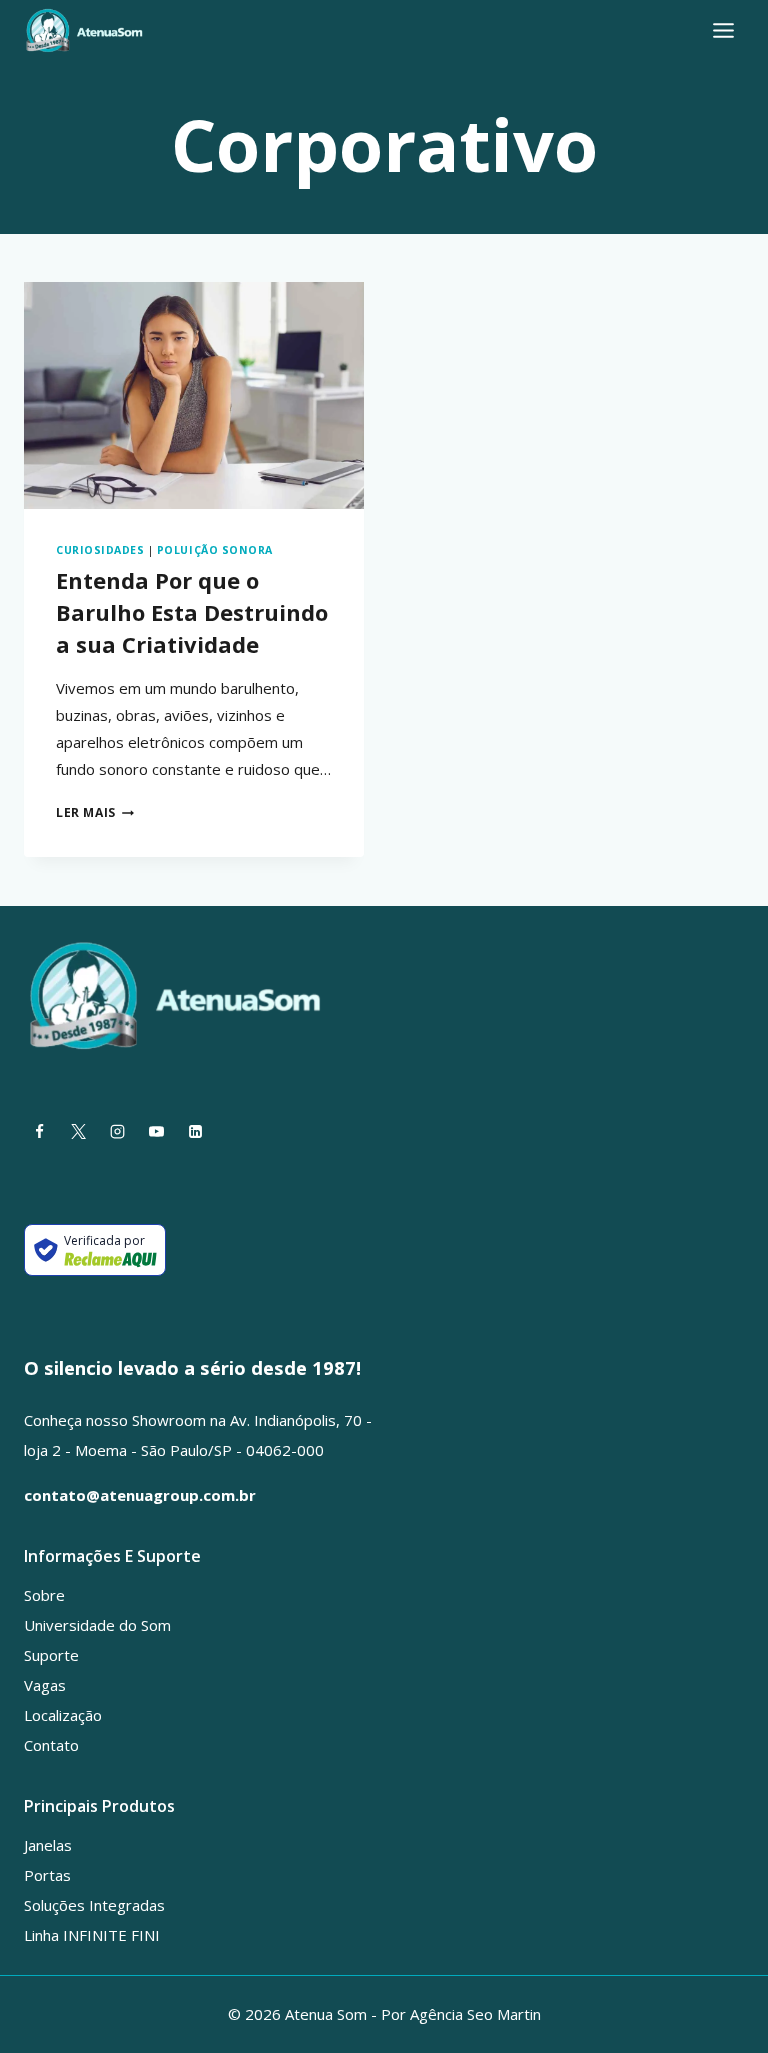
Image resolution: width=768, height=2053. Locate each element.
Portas (47, 1875)
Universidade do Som (97, 1625)
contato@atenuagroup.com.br (140, 1495)
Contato (51, 1745)
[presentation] (194, 395)
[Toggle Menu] (723, 30)
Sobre (44, 1595)
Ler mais (95, 812)
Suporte (51, 1655)
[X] (78, 1131)
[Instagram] (117, 1131)
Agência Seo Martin (475, 2014)
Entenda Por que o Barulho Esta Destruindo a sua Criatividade (192, 612)
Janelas (48, 1845)
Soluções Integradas (94, 1905)
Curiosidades (100, 550)
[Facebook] (39, 1131)
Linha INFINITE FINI (92, 1935)
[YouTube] (156, 1131)
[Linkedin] (195, 1131)
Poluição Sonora (215, 550)
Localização (63, 1715)
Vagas (45, 1685)
